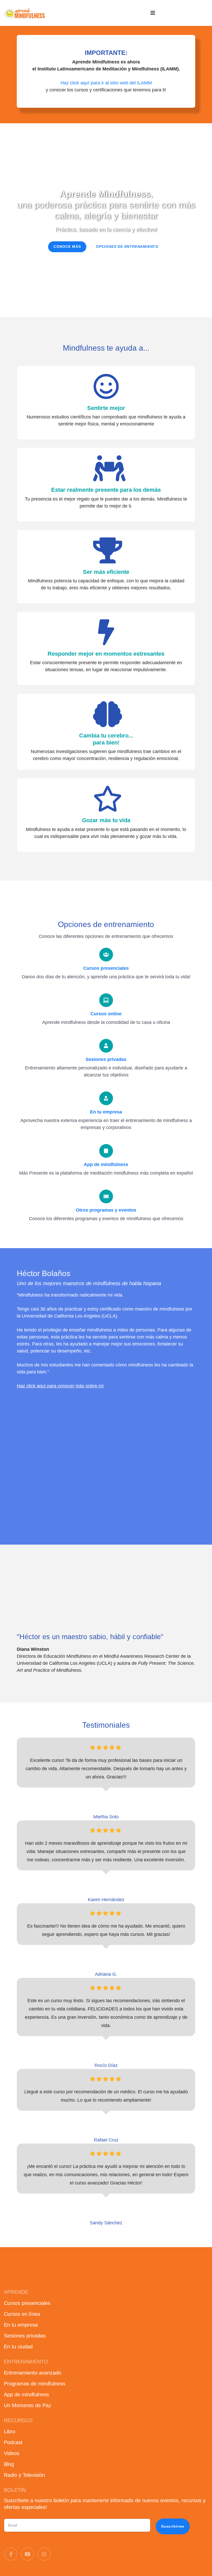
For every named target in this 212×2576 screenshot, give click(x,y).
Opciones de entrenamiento (127, 247)
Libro (10, 2432)
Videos (12, 2453)
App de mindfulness (26, 2394)
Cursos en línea (22, 2314)
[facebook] (11, 2554)
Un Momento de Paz (28, 2405)
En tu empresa (21, 2325)
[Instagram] (44, 2554)
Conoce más (67, 247)
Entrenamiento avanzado (33, 2373)
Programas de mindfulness (35, 2384)
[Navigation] (153, 13)
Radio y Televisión (24, 2475)
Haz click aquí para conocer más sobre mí (60, 1386)
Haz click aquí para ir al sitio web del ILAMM (106, 83)
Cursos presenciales (27, 2303)
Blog (9, 2464)
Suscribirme (173, 2526)
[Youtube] (27, 2554)
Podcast (13, 2442)
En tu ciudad (18, 2347)
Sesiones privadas (25, 2336)
